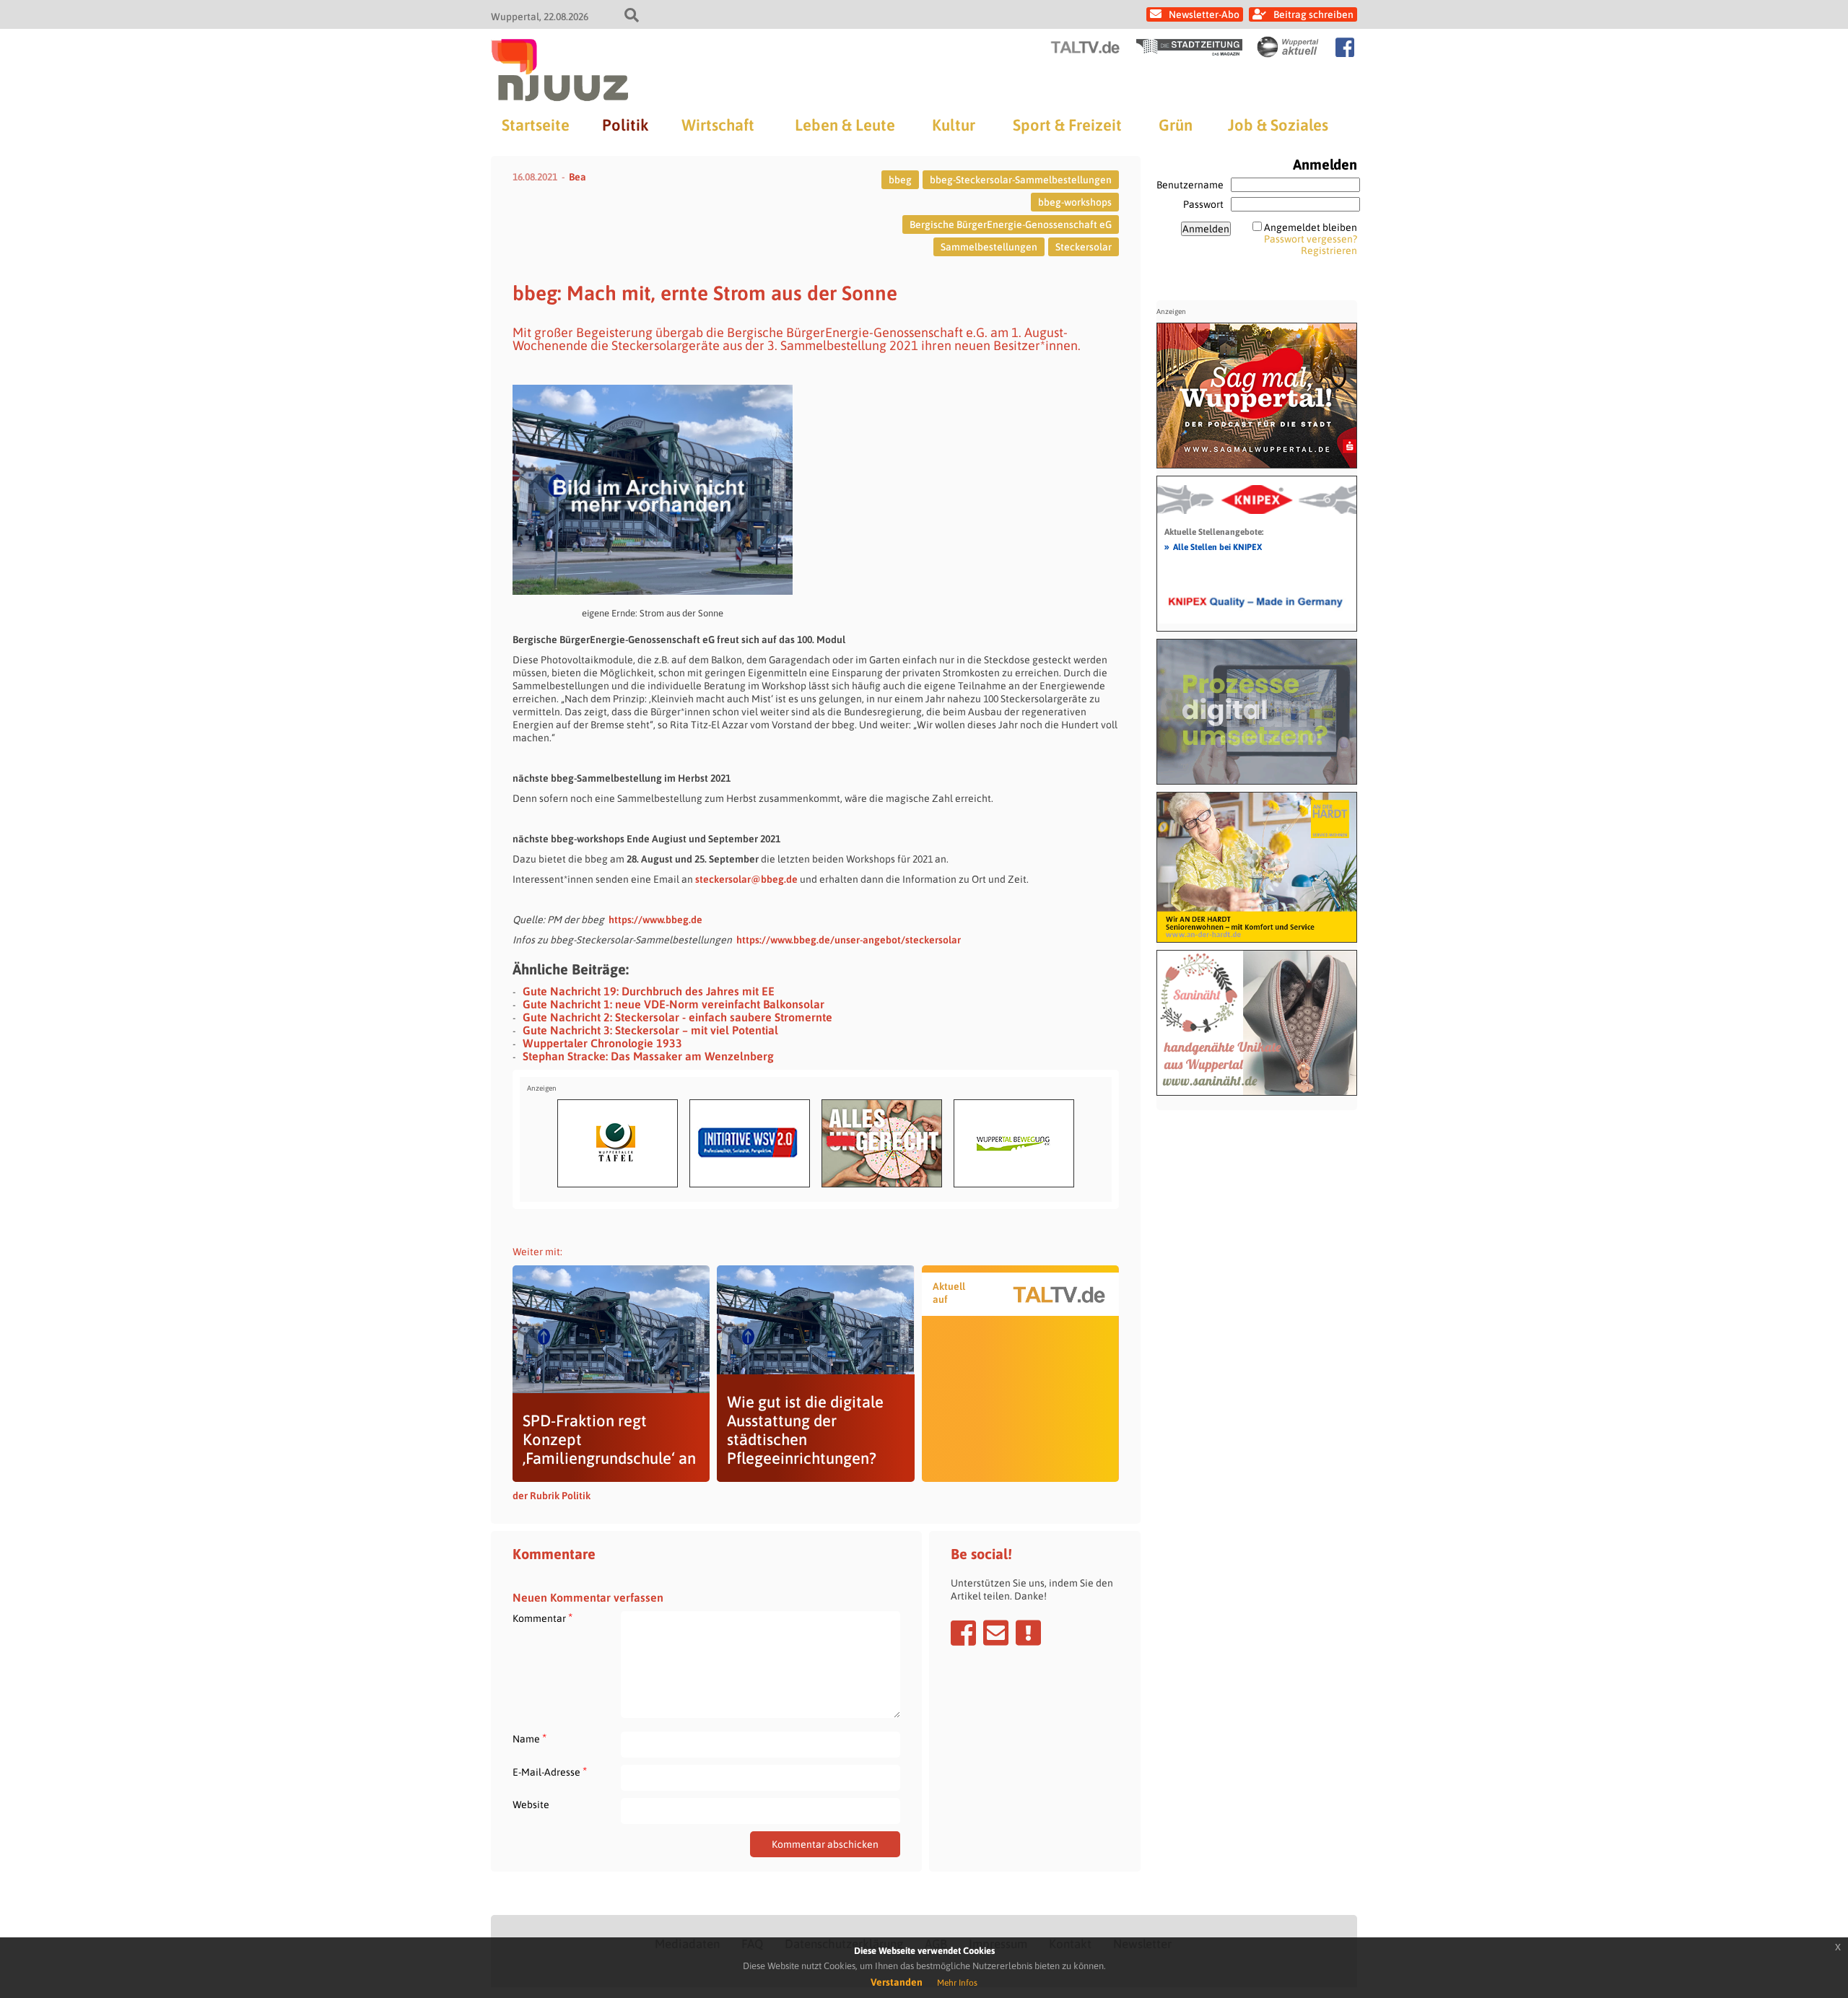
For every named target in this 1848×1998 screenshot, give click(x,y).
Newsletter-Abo (1204, 14)
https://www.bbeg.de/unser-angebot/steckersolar (849, 940)
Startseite (536, 125)
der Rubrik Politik (552, 1496)
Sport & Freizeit (1067, 125)
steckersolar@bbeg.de (746, 879)
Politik (625, 125)
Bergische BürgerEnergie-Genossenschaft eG (1011, 224)
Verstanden (897, 1982)
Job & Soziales (1278, 125)
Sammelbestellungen (989, 247)
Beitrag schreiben (1313, 14)
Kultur (954, 125)
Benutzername (1190, 185)
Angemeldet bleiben (1311, 227)
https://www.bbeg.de (655, 920)
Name (529, 1739)
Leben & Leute (845, 125)
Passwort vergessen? (1311, 239)
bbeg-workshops (1075, 202)
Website (531, 1805)
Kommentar (542, 1618)
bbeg (900, 180)
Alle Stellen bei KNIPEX (1213, 546)
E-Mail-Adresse (550, 1772)
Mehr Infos (957, 1983)
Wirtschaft (718, 125)
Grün (1176, 125)
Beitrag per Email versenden (996, 1633)
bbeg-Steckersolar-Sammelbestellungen (1021, 180)
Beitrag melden (1028, 1633)
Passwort (1203, 204)
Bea (577, 177)
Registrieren (1329, 250)
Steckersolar (1084, 247)
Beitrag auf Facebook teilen (963, 1633)
